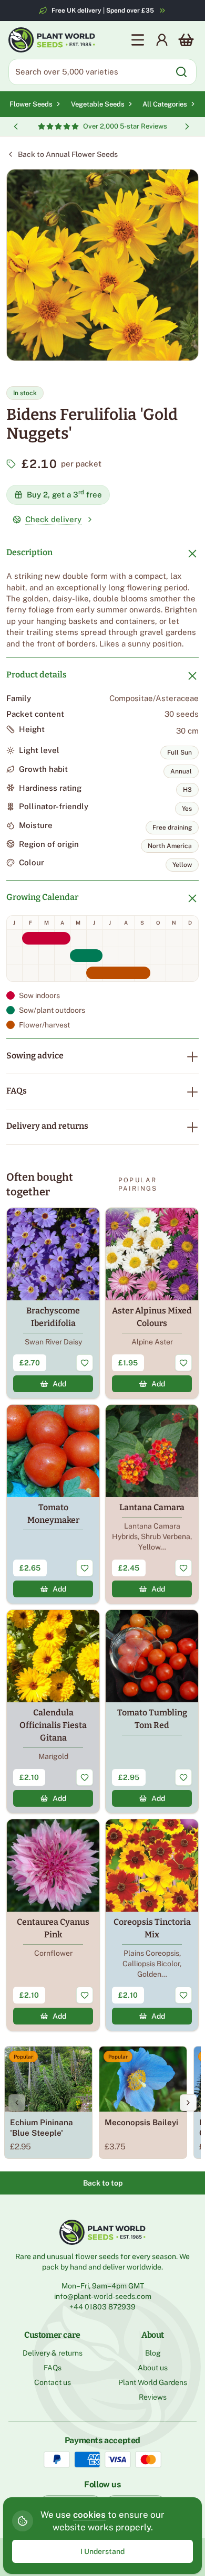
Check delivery (53, 519)
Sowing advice (35, 1056)
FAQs (17, 1091)
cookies (89, 2515)
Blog (153, 2353)
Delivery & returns (53, 2353)
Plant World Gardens (153, 2382)
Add (59, 1384)
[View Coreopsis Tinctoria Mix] (152, 1925)
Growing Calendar (42, 897)
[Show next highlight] (187, 126)
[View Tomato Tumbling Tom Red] (152, 1711)
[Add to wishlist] (85, 1363)
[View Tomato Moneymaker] (53, 1504)
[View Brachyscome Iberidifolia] (53, 1303)
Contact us (53, 2382)
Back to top (103, 2183)
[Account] (162, 40)
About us (153, 2368)
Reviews (153, 2397)
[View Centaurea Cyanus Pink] (53, 1925)
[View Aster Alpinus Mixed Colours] (152, 1303)
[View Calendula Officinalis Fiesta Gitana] (53, 1711)
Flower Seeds (31, 104)
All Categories (165, 104)
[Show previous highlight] (16, 126)
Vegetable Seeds (98, 104)
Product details (37, 675)
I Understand (102, 2551)
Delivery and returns (47, 1126)
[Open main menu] (138, 40)
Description (29, 552)
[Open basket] (186, 40)
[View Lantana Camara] (152, 1504)
